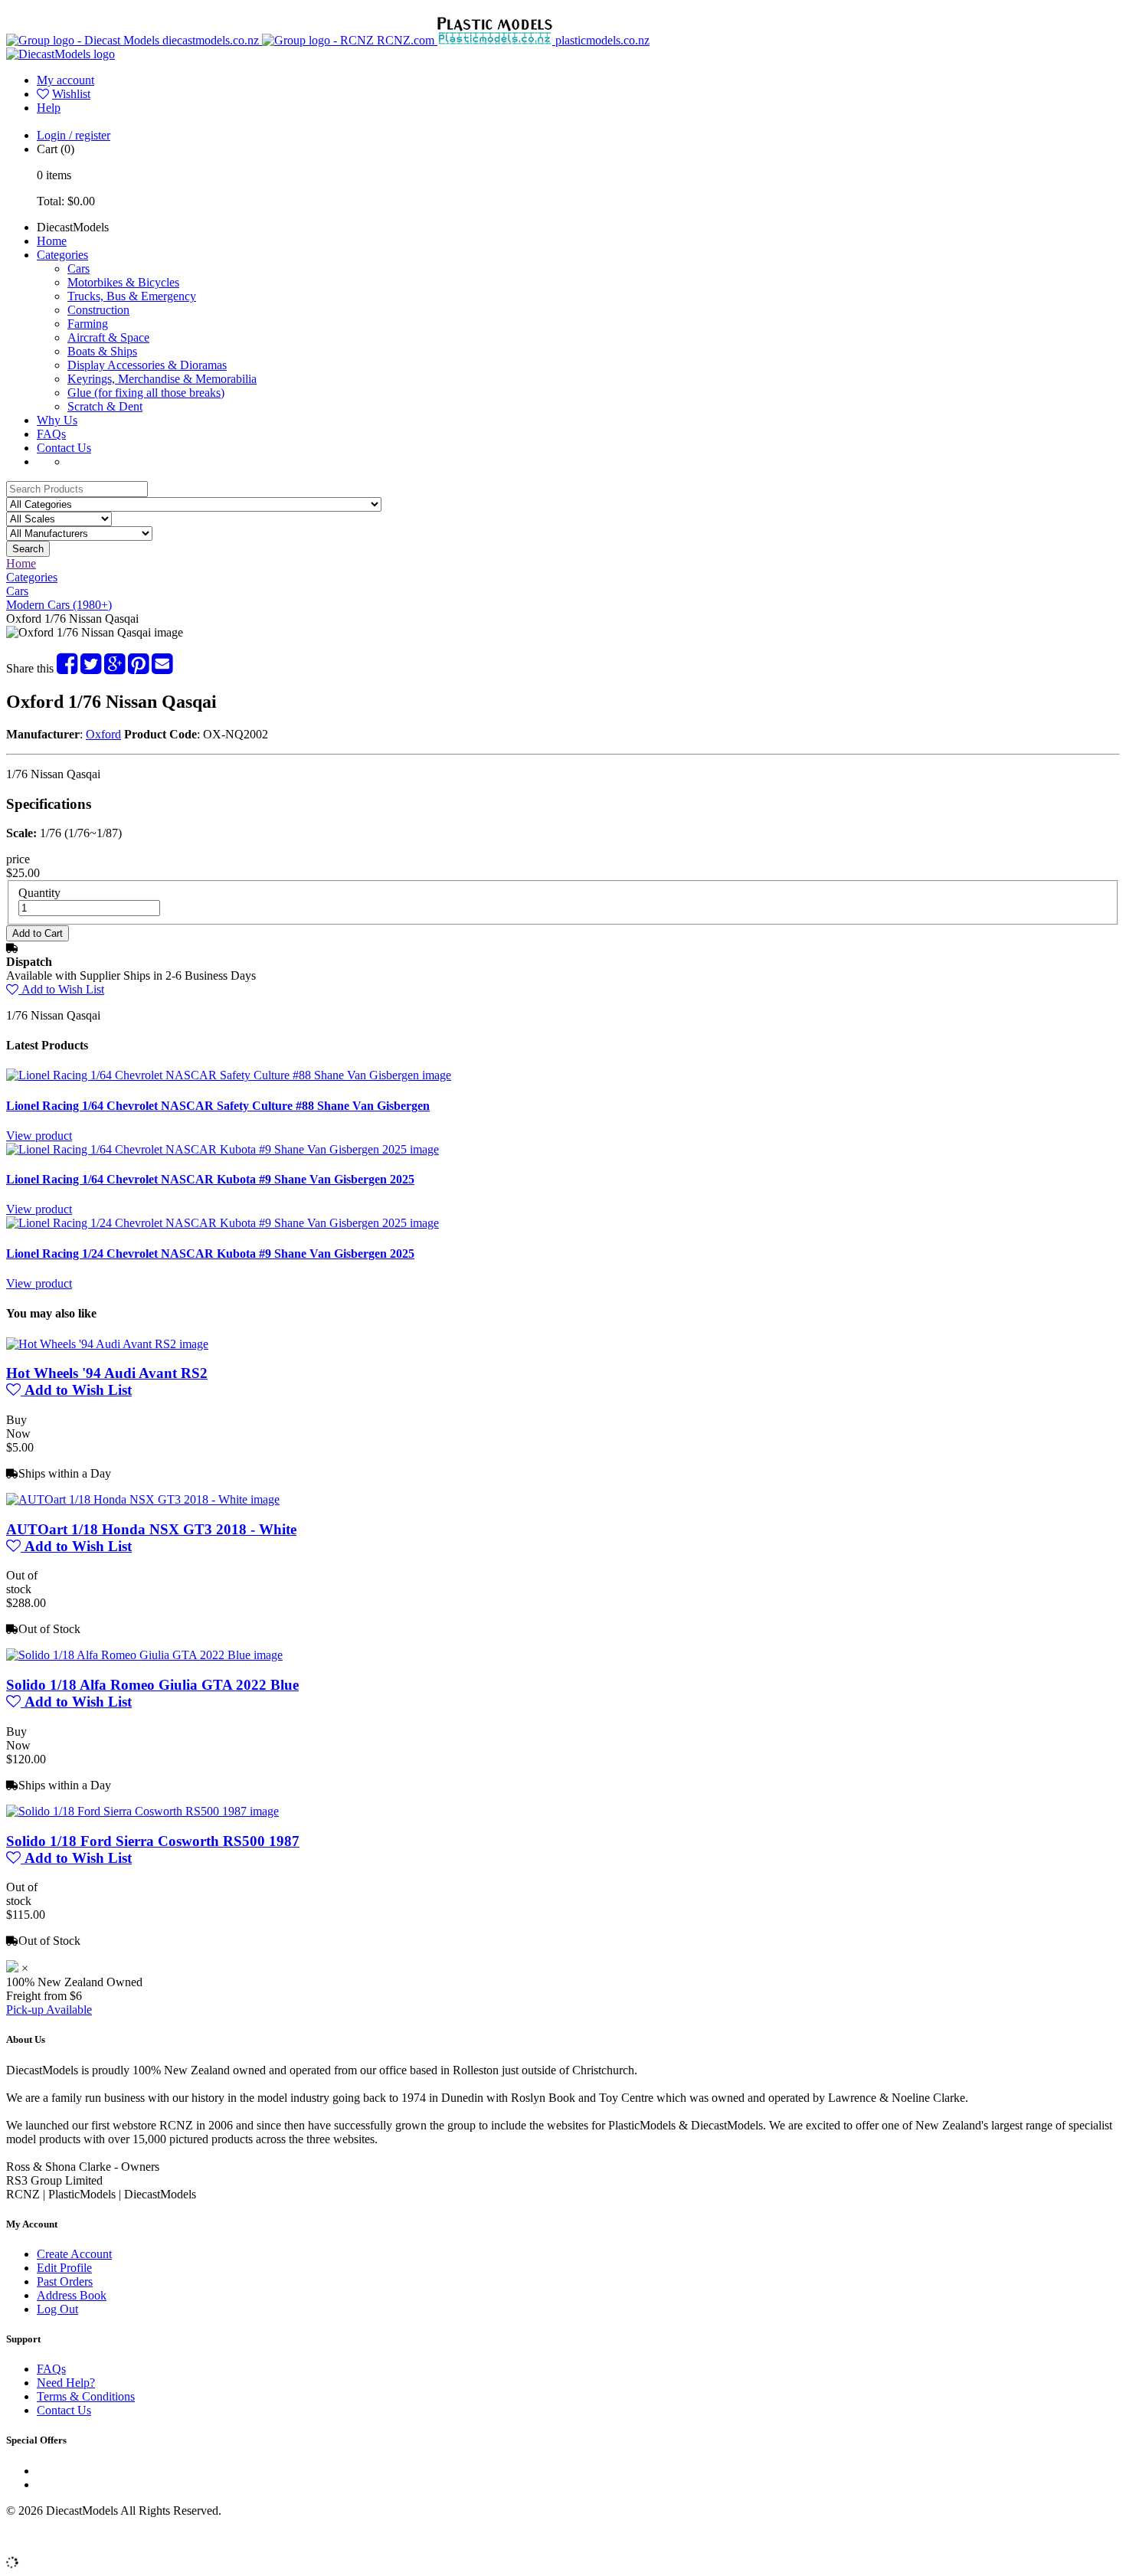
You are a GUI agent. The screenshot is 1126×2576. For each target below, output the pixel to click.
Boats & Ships (102, 351)
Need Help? (66, 2383)
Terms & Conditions (86, 2396)
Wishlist (71, 94)
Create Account (74, 2254)
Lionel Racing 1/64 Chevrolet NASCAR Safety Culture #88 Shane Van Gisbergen (218, 1106)
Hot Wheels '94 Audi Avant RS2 (107, 1373)
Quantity (39, 893)
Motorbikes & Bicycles (123, 282)
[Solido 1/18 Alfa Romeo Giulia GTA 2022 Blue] (144, 1655)
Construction (98, 310)
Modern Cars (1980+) (59, 605)
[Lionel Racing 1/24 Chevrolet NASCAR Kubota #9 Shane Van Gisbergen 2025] (223, 1223)
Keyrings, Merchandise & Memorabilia (162, 379)
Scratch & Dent (105, 406)
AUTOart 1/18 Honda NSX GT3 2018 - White (151, 1529)
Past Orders (65, 2281)
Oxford (103, 734)
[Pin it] (138, 668)
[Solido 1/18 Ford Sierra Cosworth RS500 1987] (142, 1811)
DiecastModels (73, 227)
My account (65, 80)
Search (28, 549)
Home (52, 241)
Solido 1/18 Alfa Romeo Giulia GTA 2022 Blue (152, 1685)
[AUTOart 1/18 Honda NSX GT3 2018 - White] (143, 1499)
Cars (79, 268)
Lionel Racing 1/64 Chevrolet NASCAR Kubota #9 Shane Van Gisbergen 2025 (210, 1179)
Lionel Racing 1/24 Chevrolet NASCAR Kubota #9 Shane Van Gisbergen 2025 (210, 1254)
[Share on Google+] (115, 668)
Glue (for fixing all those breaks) (146, 393)
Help (49, 108)
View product (39, 1136)
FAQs (51, 434)
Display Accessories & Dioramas (147, 365)
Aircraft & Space (108, 337)
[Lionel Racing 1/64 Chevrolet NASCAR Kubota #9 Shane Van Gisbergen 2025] (223, 1149)
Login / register (74, 135)
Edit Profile (64, 2268)
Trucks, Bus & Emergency (132, 296)
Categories (62, 255)
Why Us (57, 420)
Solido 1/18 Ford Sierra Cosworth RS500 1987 (153, 1841)
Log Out (57, 2309)
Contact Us (64, 448)
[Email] (162, 668)
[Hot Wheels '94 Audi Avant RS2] (107, 1344)
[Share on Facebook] (67, 668)
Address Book (72, 2295)
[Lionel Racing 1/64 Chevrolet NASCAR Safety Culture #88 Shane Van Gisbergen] (229, 1075)
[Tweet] (91, 668)
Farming (88, 324)
